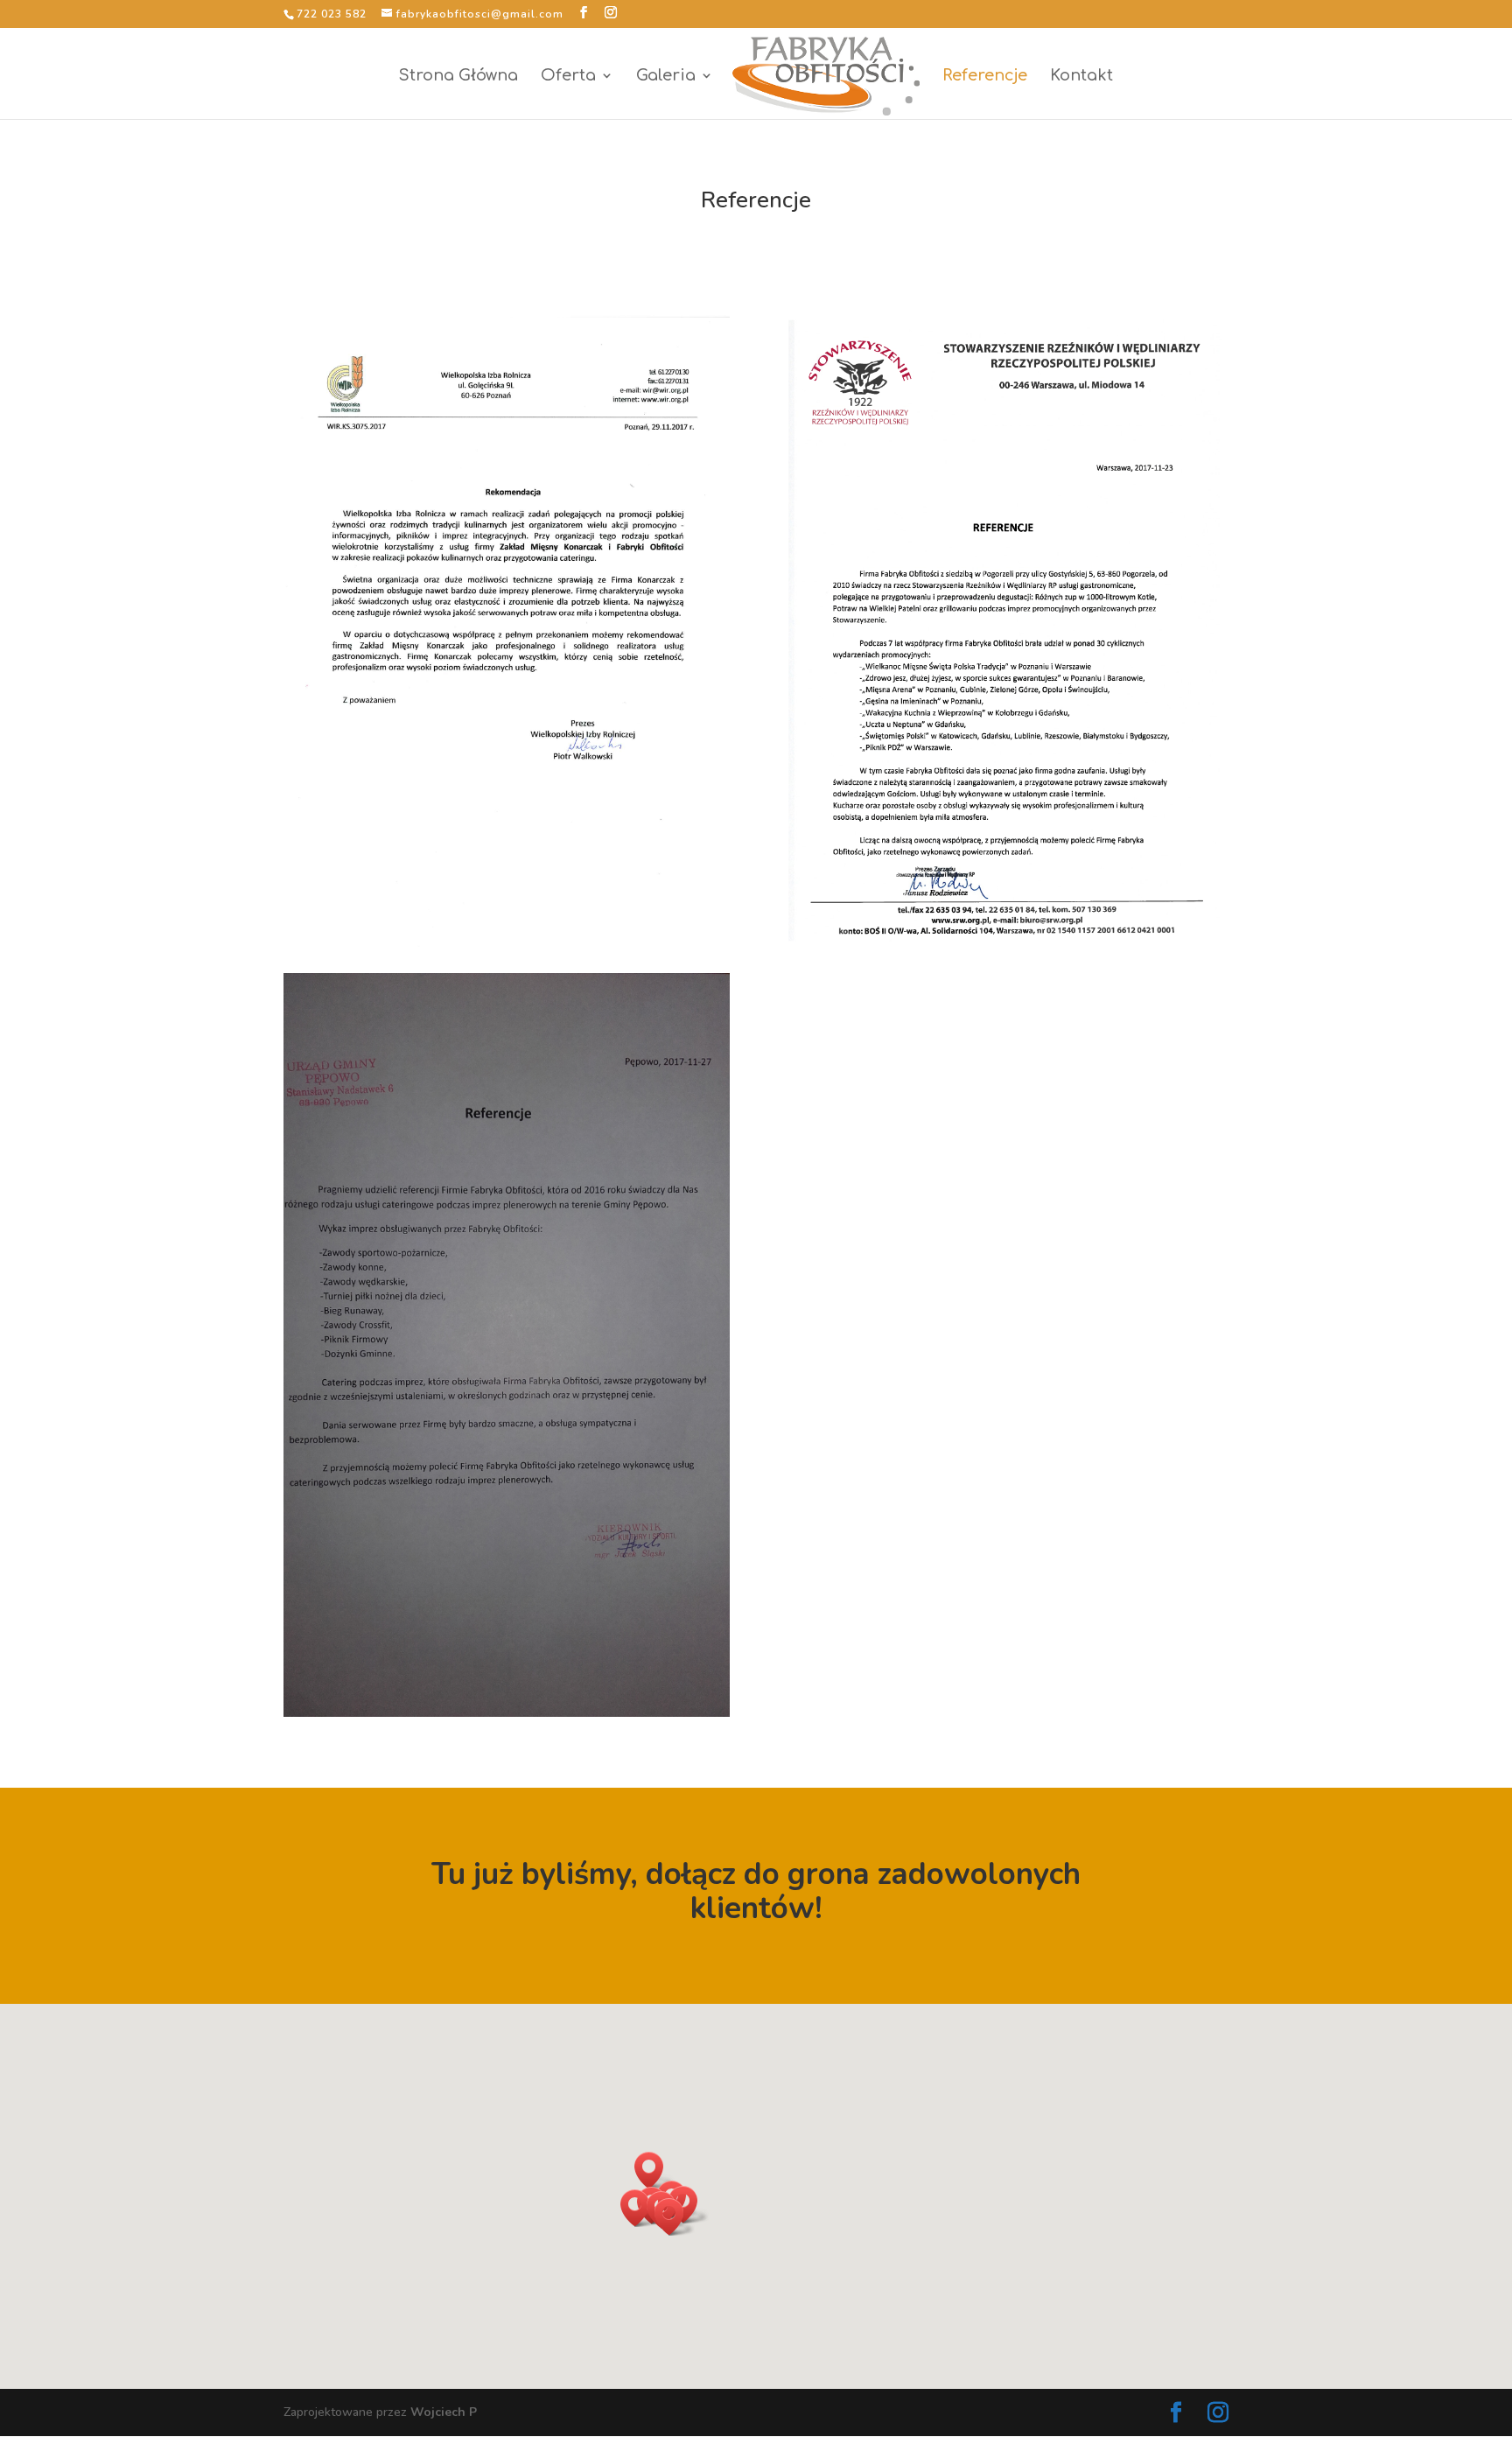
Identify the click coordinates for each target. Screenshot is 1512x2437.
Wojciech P (444, 2412)
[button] (654, 2171)
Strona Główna (458, 77)
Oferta (568, 77)
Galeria (666, 77)
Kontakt (1081, 77)
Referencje (985, 77)
